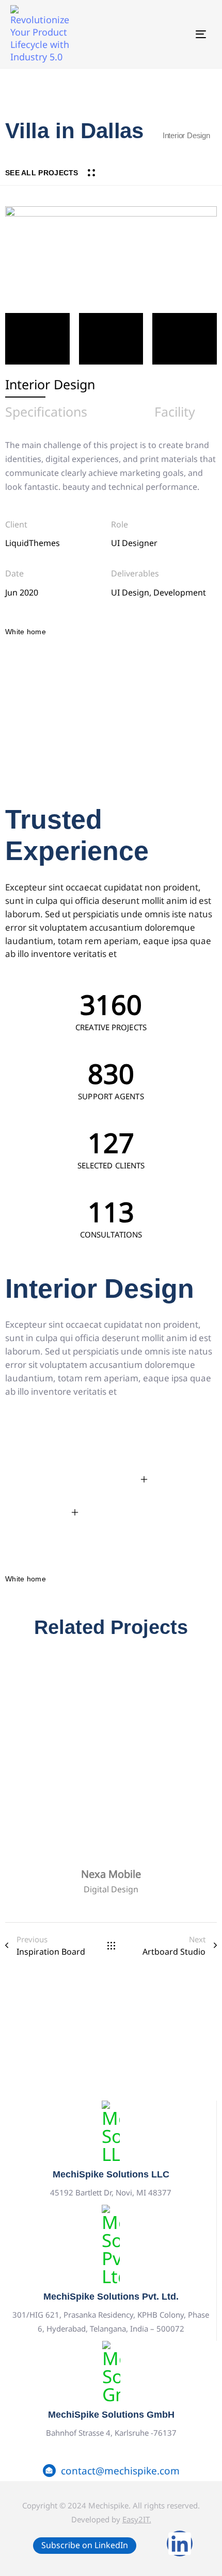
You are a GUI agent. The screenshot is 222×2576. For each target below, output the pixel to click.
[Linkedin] (180, 2544)
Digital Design (111, 1889)
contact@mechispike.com (120, 2471)
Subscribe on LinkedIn (85, 2545)
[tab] (50, 385)
